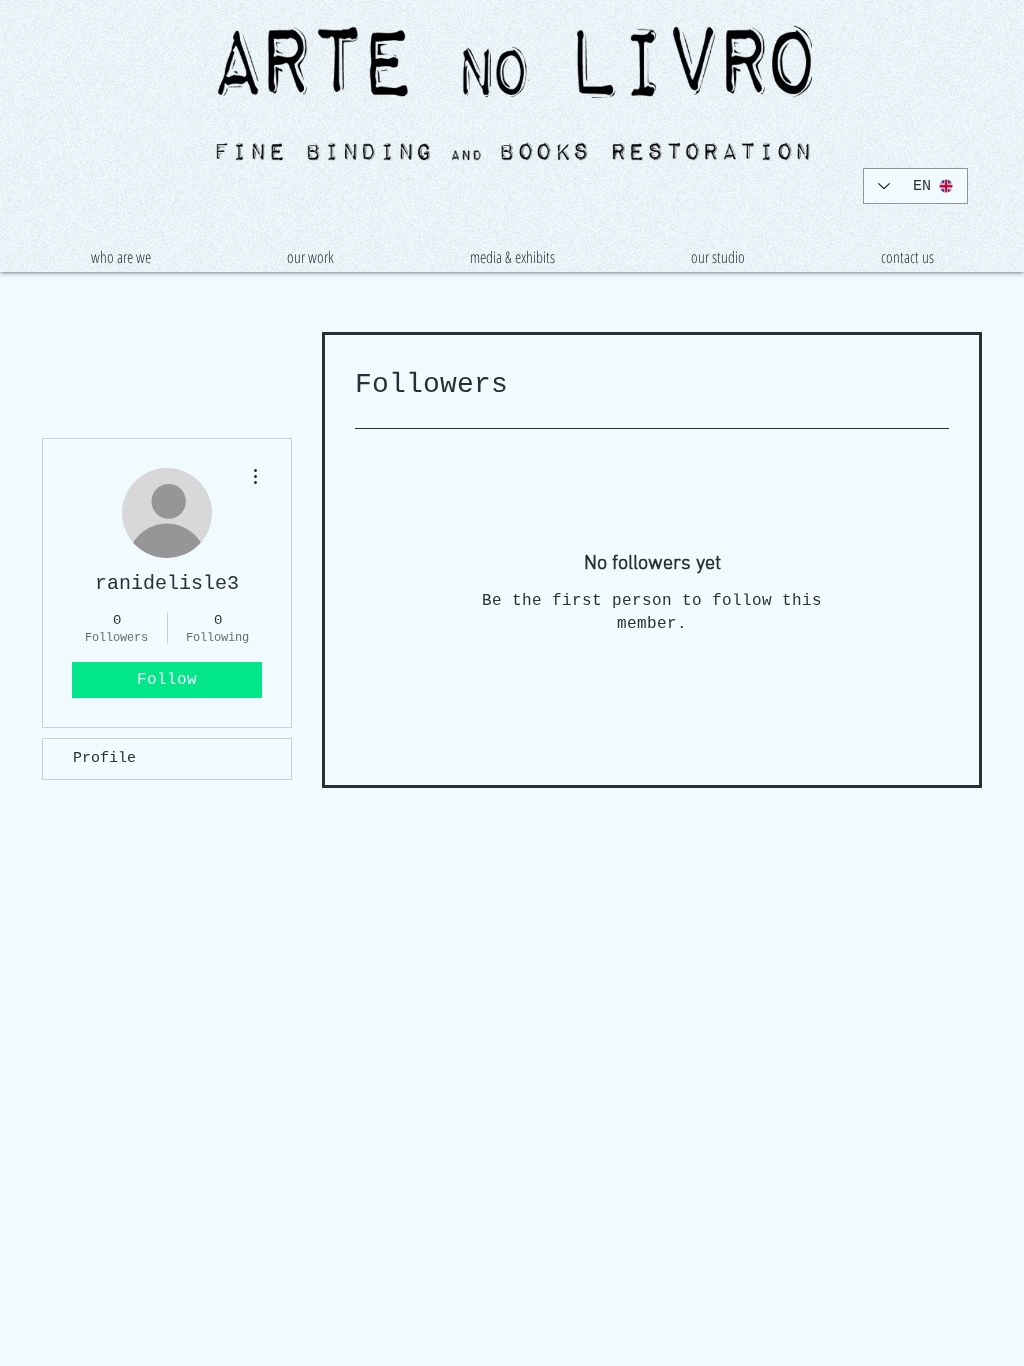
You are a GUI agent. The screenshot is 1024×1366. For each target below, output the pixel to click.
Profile (104, 758)
